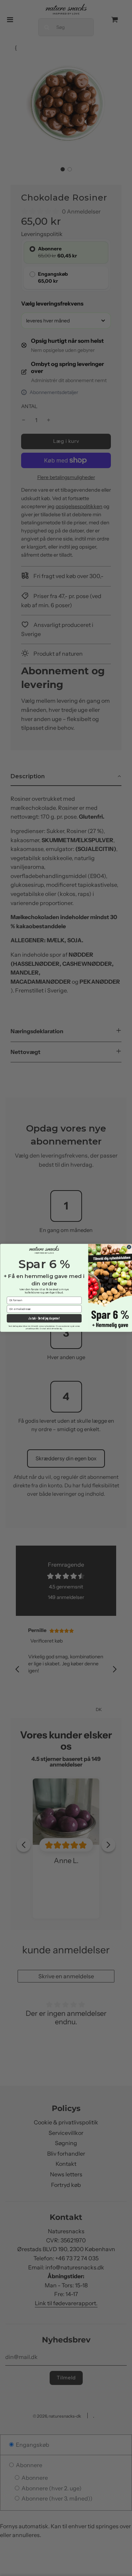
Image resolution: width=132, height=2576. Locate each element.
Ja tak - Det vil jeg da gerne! (44, 1319)
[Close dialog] (129, 1247)
